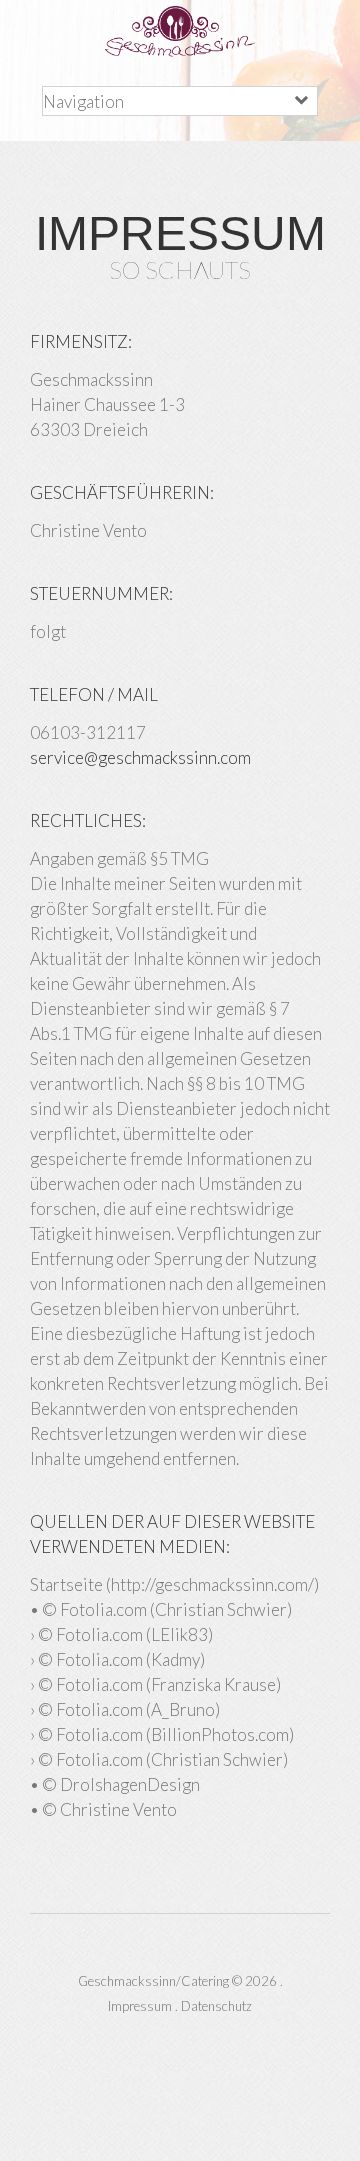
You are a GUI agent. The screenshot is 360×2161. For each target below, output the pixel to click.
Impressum (140, 2006)
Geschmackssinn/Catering (153, 1981)
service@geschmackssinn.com (140, 757)
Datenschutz (216, 2006)
